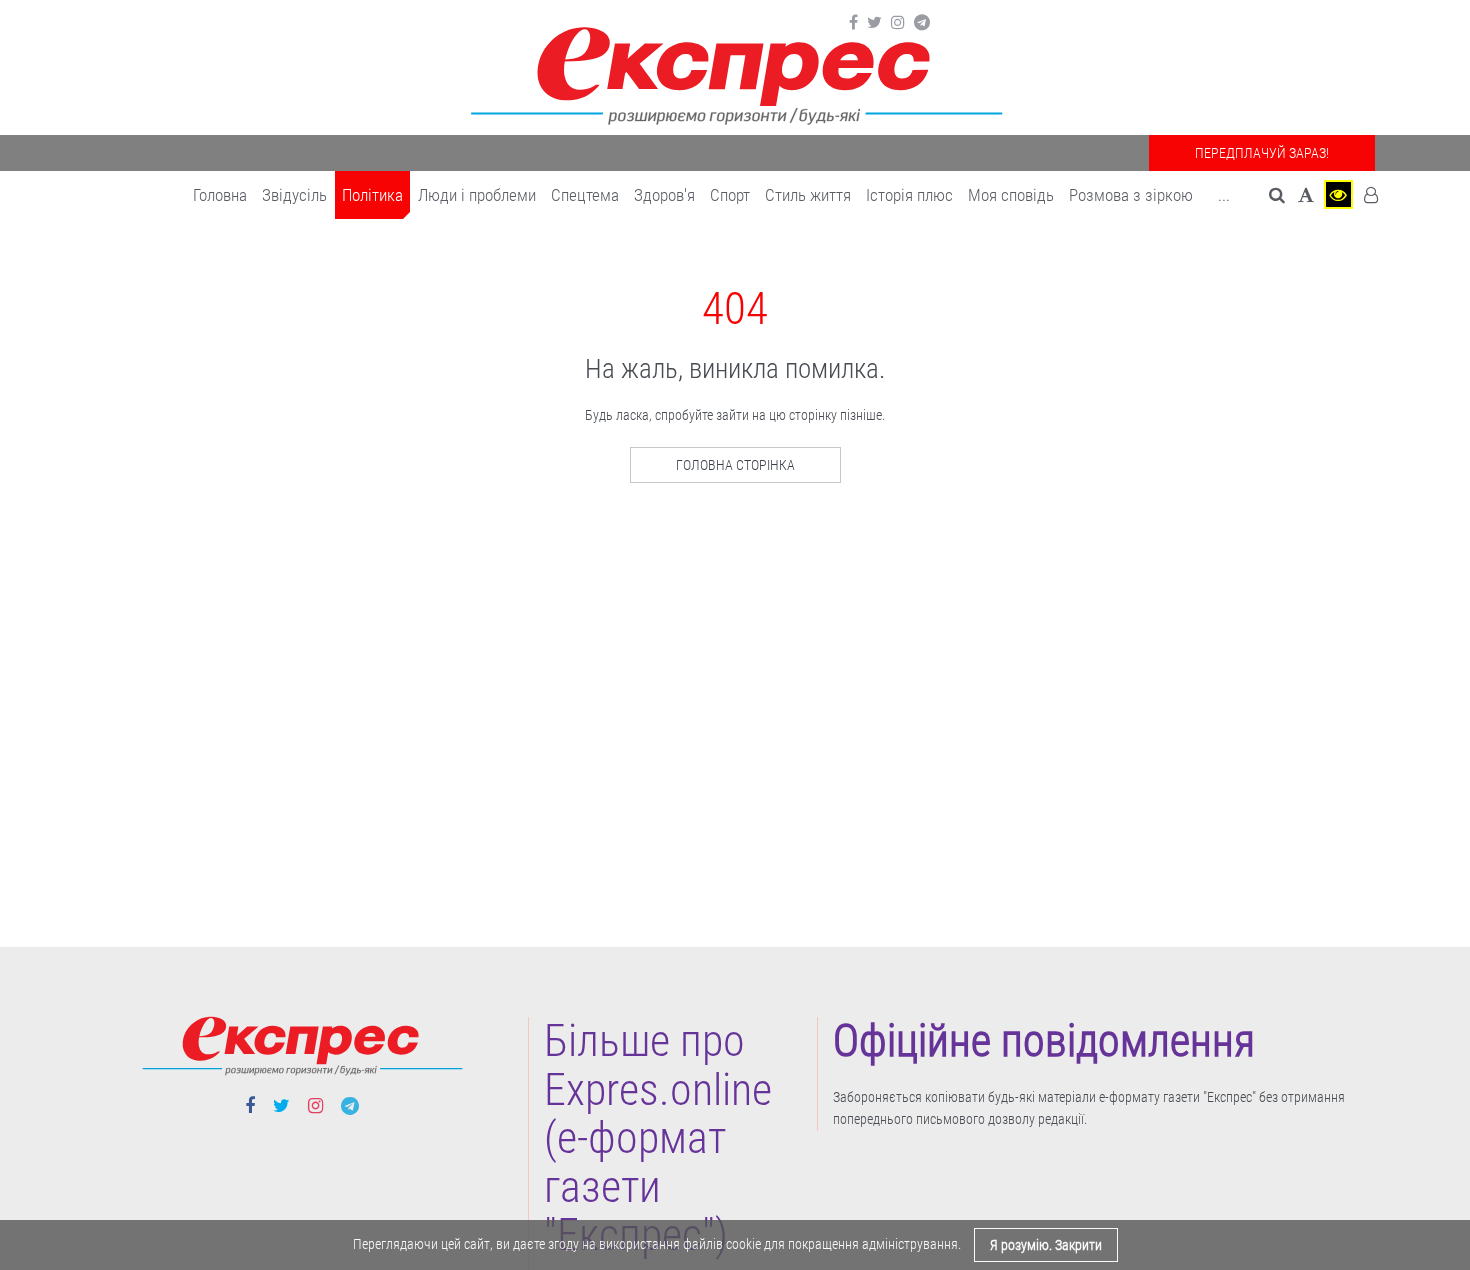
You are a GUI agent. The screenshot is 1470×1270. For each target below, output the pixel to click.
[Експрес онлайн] (735, 72)
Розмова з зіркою (1131, 195)
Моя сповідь (1011, 195)
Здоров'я (664, 195)
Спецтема (585, 195)
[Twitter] (874, 23)
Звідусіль (294, 195)
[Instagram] (898, 23)
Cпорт (730, 195)
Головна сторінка (735, 465)
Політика (372, 195)
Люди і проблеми (477, 195)
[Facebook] (853, 23)
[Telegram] (922, 23)
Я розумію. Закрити (1046, 1245)
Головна (220, 195)
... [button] (1224, 195)
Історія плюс (909, 195)
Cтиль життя (808, 195)
